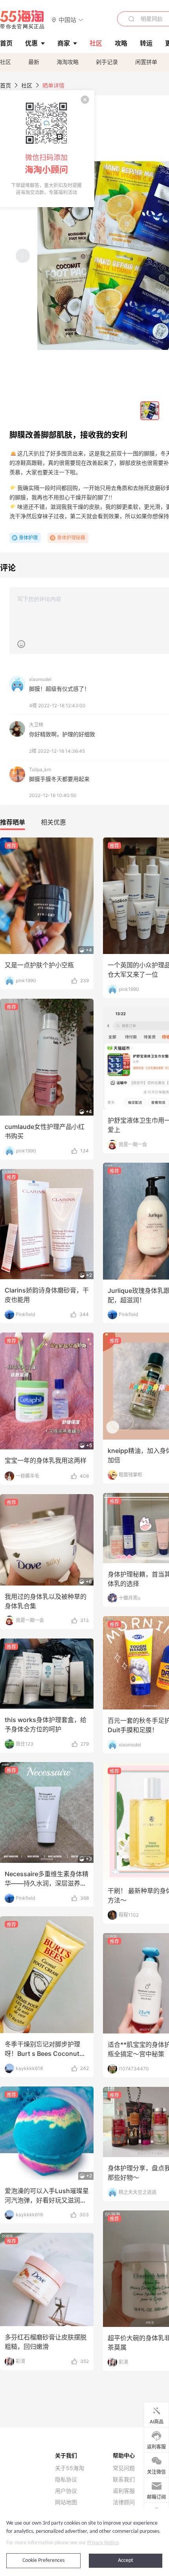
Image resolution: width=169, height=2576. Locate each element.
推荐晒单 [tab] (13, 822)
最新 (34, 62)
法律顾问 (124, 2502)
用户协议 (66, 2491)
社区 (6, 62)
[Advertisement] (84, 1269)
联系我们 (124, 2480)
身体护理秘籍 (71, 538)
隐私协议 (66, 2480)
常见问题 (124, 2468)
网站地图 (66, 2502)
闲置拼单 (146, 62)
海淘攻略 (68, 62)
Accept (126, 2561)
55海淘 (22, 20)
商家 (64, 43)
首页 (6, 85)
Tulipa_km (40, 769)
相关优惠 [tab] (53, 822)
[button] (67, 19)
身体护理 (28, 538)
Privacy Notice (103, 2543)
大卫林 (36, 725)
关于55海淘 (70, 2468)
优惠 (31, 43)
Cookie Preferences (43, 2561)
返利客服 (124, 2491)
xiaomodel (40, 679)
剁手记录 (107, 62)
